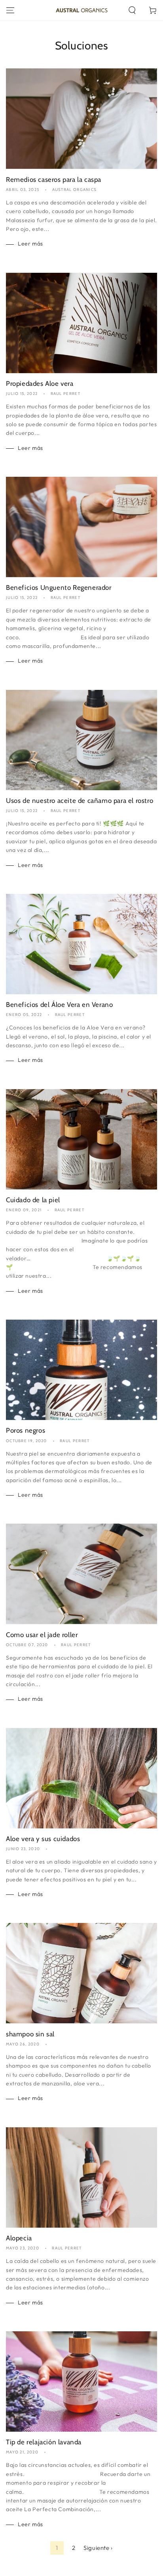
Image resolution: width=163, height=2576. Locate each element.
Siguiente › (98, 2548)
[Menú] (10, 10)
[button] (132, 10)
